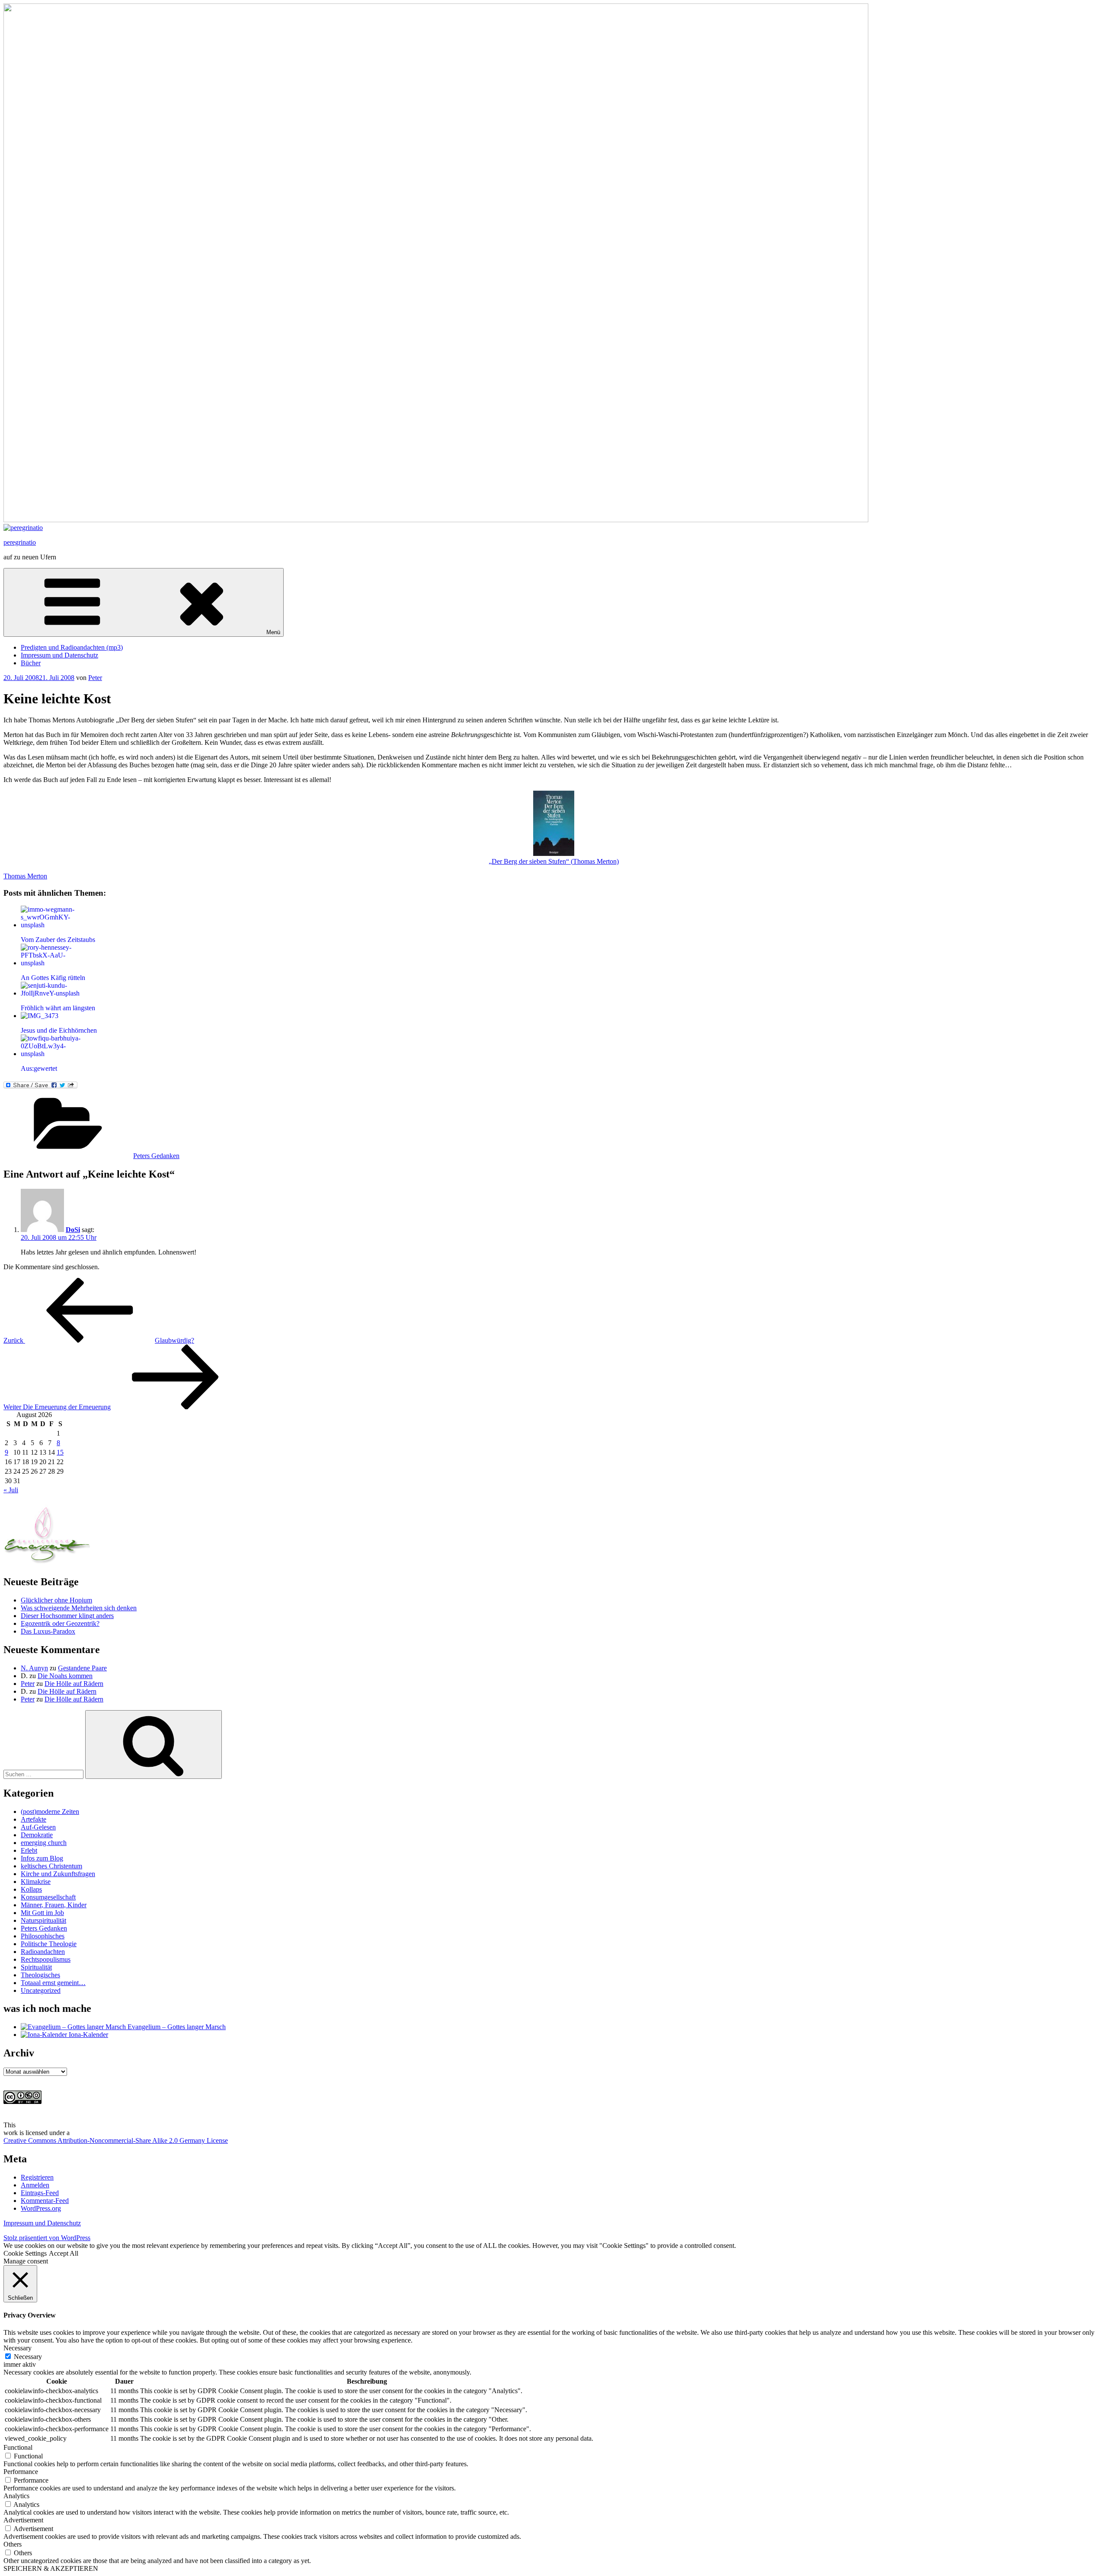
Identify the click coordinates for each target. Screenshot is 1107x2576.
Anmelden (35, 2185)
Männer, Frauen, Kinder (54, 1905)
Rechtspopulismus (46, 1959)
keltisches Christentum (51, 1866)
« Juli (11, 1490)
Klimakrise (36, 1882)
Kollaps (31, 1889)
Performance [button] (21, 2472)
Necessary (28, 2357)
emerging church (44, 1843)
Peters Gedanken (156, 1156)
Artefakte (34, 1819)
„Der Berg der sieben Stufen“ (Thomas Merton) (554, 861)
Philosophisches (43, 1936)
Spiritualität (36, 1967)
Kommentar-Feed (45, 2201)
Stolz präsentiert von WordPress (47, 2238)
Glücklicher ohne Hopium (56, 1600)
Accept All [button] (64, 2253)
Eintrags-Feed (40, 2193)
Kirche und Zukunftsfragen (58, 1874)
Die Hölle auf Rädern (74, 1684)
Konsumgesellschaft (48, 1897)
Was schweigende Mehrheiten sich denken (79, 1608)
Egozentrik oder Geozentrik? (60, 1623)
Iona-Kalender (88, 2035)
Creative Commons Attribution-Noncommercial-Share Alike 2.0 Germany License (116, 2140)
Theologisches (40, 1975)
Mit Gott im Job (42, 1913)
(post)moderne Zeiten (50, 1811)
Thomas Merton (25, 876)
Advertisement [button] (23, 2520)
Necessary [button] (18, 2348)
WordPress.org (41, 2208)
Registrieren (37, 2177)
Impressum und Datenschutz (59, 655)
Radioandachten (43, 1952)
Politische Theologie (49, 1944)
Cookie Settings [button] (25, 2253)
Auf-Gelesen (38, 1827)
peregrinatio (20, 542)
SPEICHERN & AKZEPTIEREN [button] (51, 2568)
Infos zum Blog (42, 1858)
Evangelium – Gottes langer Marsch (176, 2027)
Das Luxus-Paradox (48, 1631)
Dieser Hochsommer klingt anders (67, 1616)
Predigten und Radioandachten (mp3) (72, 647)
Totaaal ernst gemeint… (53, 1983)
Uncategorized (41, 1990)
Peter (95, 678)
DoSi (73, 1230)
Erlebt (29, 1850)
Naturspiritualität (43, 1920)
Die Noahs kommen (65, 1676)
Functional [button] (18, 2447)
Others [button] (13, 2544)
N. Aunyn (34, 1668)
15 (60, 1452)
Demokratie (37, 1835)
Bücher (31, 663)
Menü (273, 632)
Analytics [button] (16, 2496)
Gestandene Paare (82, 1668)
